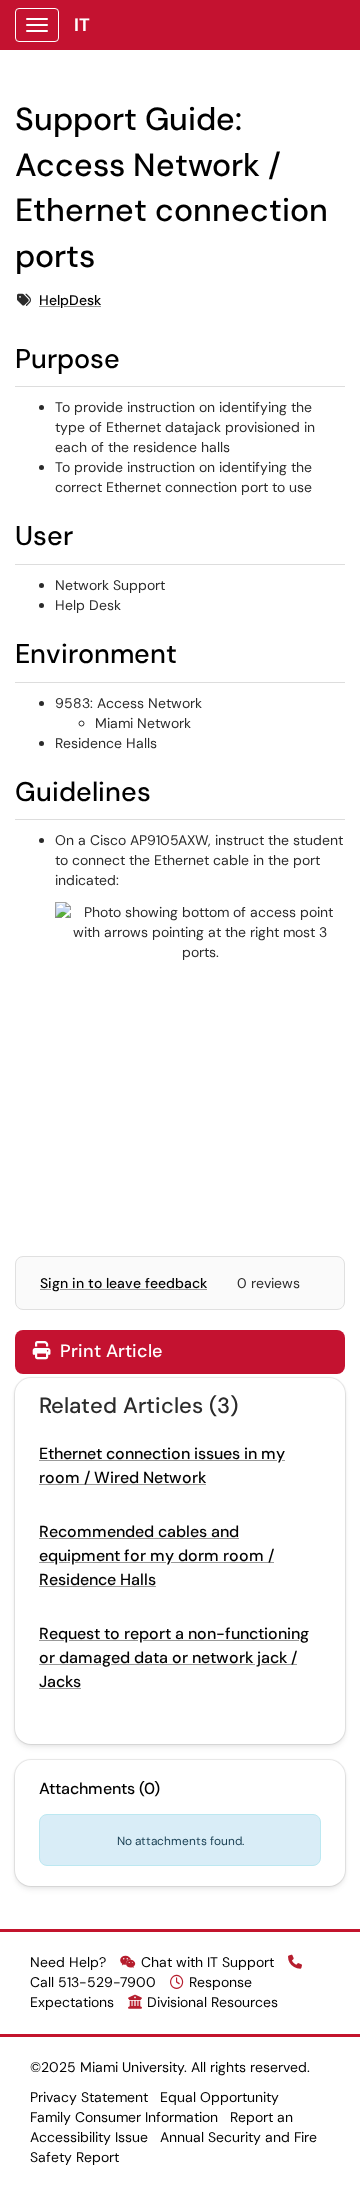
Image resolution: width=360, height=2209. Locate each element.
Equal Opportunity (219, 2097)
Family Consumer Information (124, 2117)
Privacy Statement (89, 2097)
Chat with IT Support (207, 1962)
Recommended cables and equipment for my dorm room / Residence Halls (156, 1555)
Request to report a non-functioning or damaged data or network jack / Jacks (174, 1657)
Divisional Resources (212, 2002)
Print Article (108, 1351)
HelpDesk (70, 300)
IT (82, 25)
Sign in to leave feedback (123, 1283)
